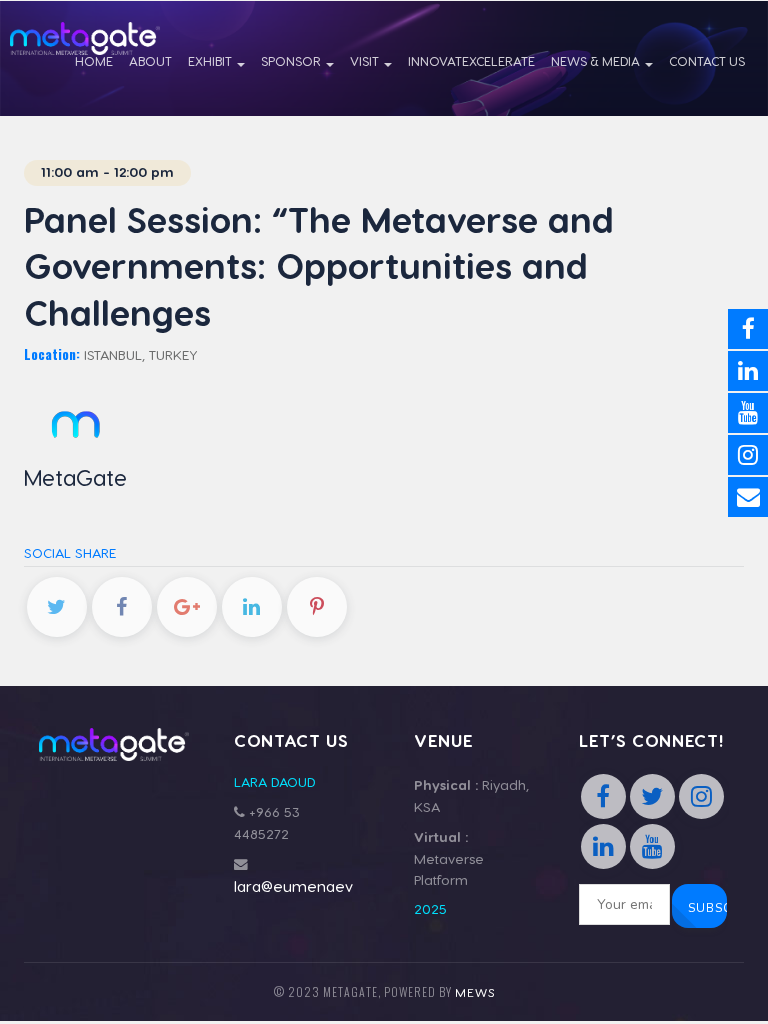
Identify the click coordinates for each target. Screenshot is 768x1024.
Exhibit (211, 60)
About (150, 60)
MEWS (475, 992)
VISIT (366, 60)
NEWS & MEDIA (597, 60)
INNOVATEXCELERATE (471, 60)
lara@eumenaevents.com (327, 886)
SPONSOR (292, 60)
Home (94, 60)
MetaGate (75, 477)
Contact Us (707, 60)
